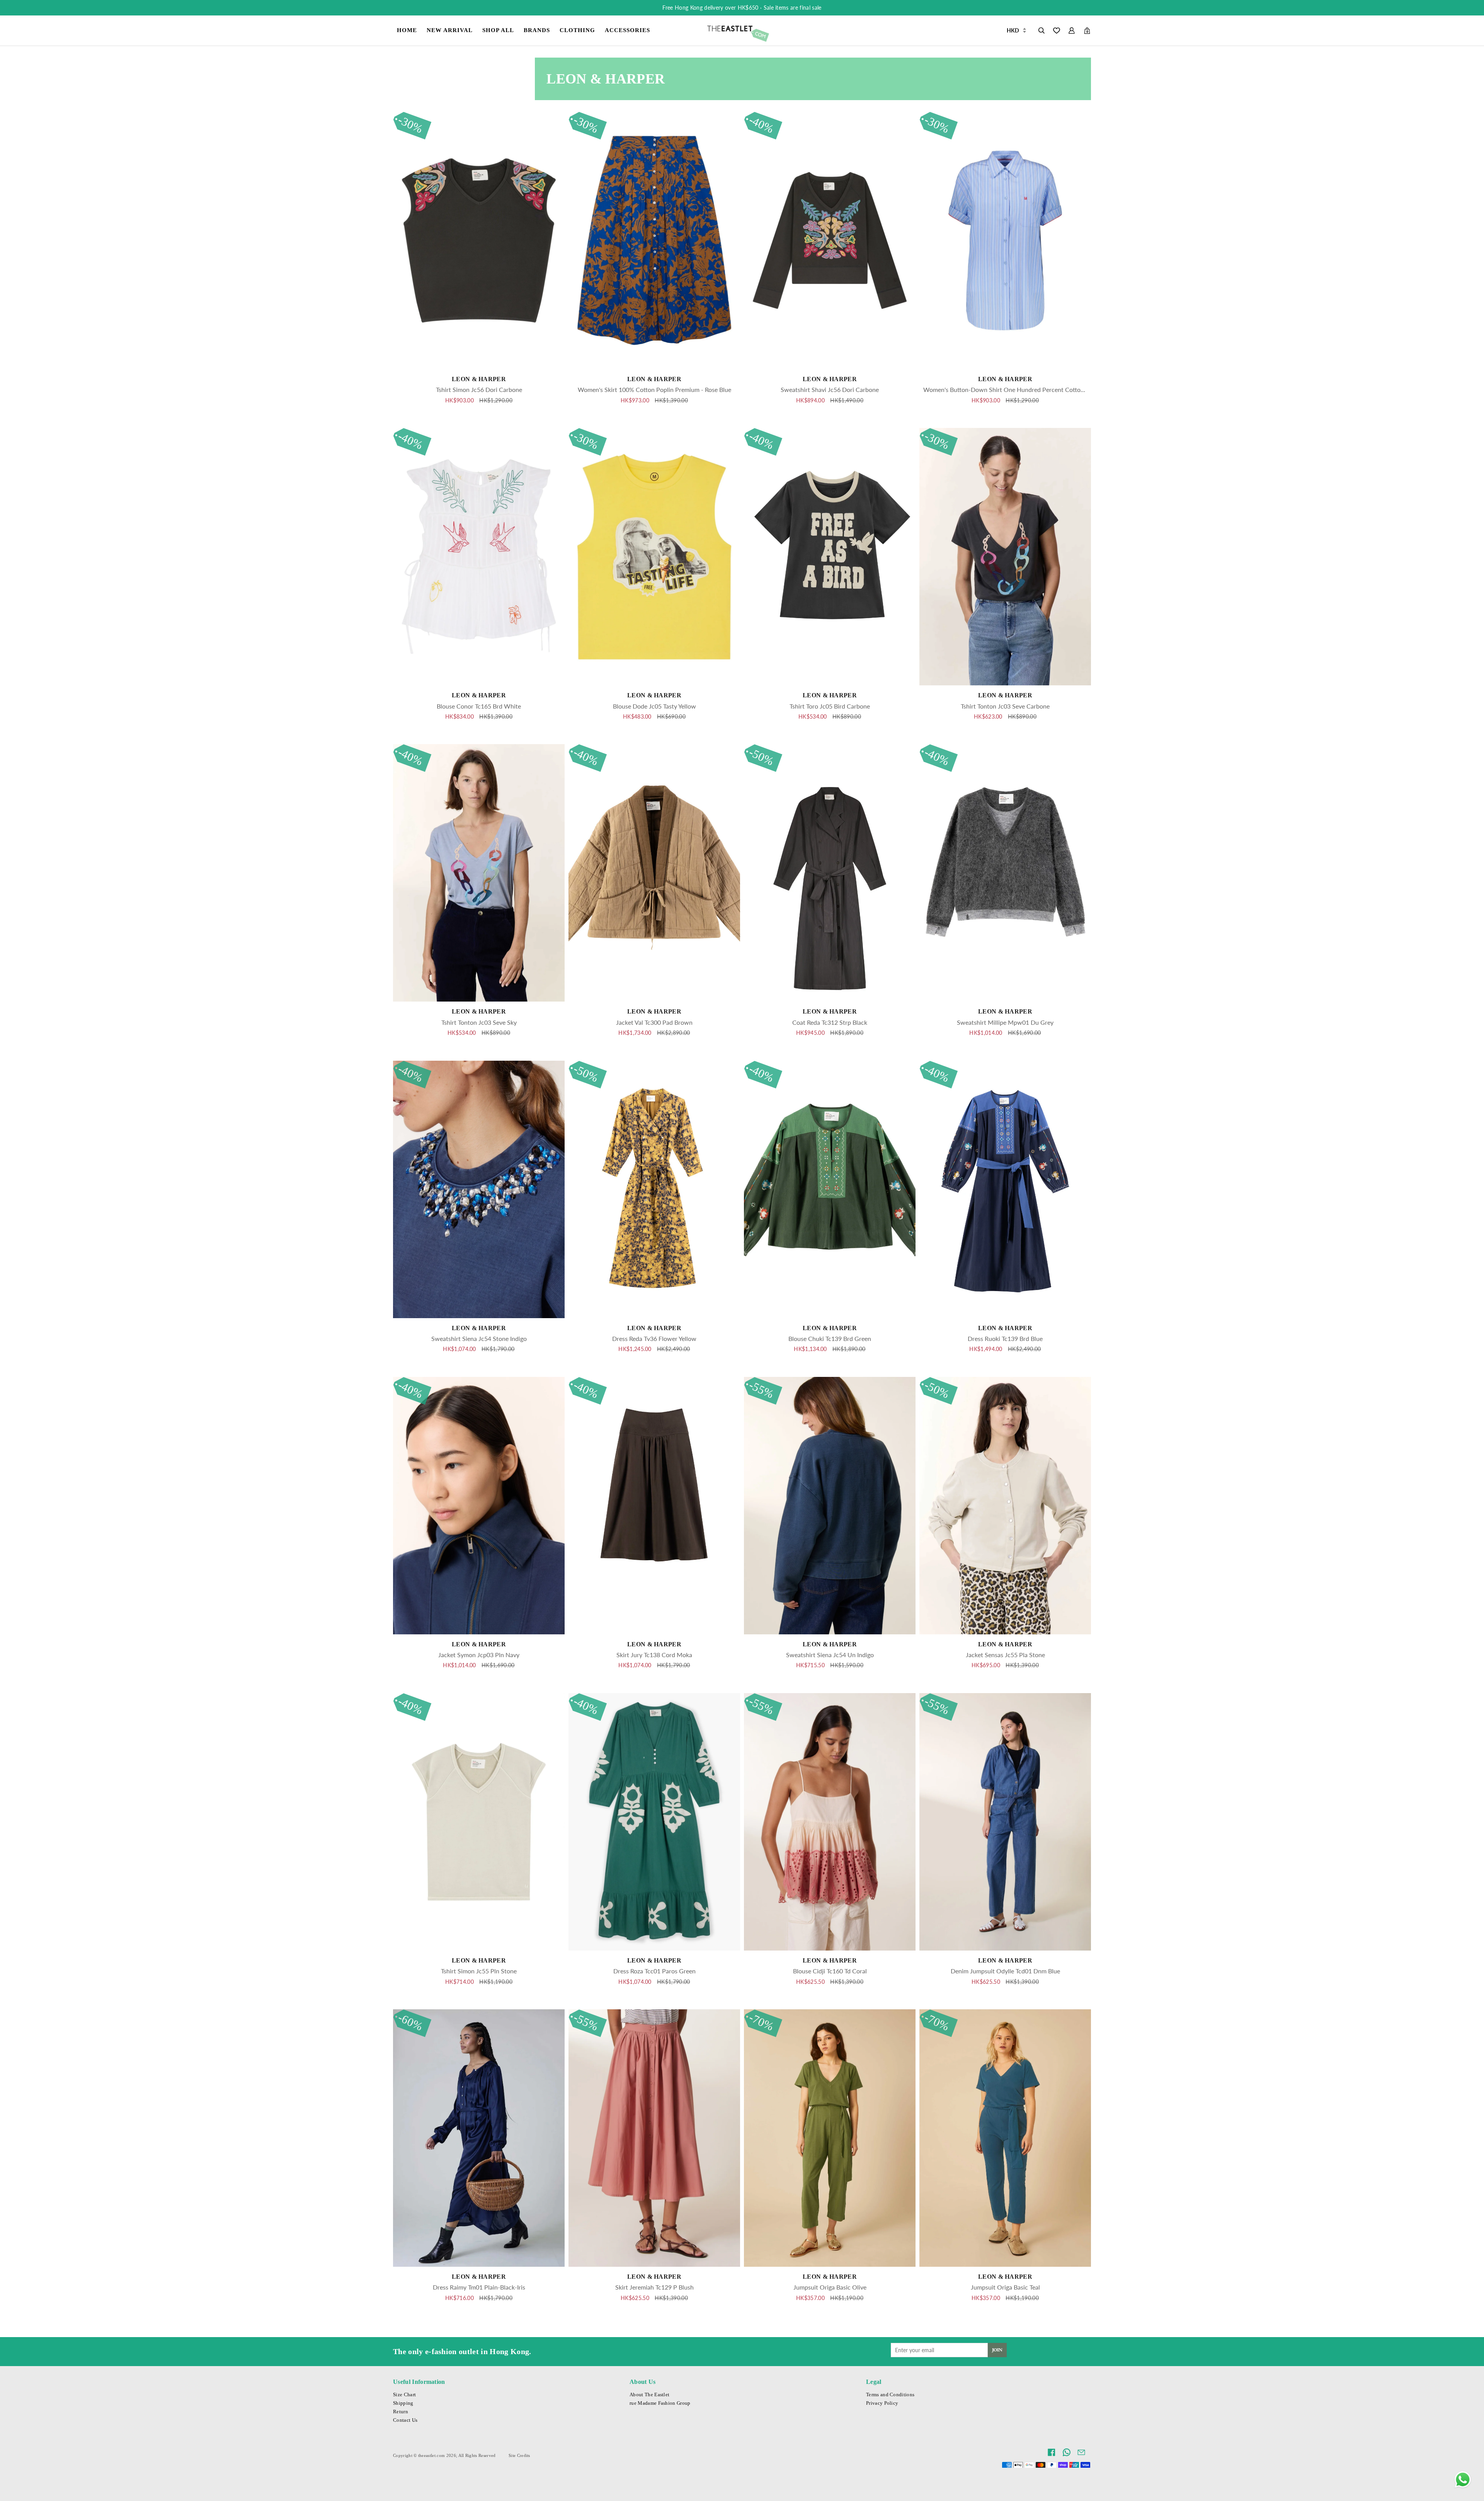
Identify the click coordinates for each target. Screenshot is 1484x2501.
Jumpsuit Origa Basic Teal (1005, 2287)
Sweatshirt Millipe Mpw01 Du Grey (1005, 1022)
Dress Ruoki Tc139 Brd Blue (1005, 1338)
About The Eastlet (649, 2395)
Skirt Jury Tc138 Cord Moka (654, 1655)
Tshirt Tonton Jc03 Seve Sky (479, 1022)
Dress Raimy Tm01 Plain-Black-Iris (479, 2287)
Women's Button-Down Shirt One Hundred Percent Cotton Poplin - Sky (1021, 389)
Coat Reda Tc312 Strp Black (830, 1022)
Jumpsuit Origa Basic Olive (830, 2287)
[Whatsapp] (1463, 2480)
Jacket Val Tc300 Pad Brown (654, 1022)
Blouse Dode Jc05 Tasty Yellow (654, 706)
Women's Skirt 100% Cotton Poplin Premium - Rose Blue (654, 389)
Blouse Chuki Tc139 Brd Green (830, 1338)
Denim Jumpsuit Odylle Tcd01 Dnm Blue (1005, 1971)
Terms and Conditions (890, 2395)
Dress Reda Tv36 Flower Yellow (654, 1338)
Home (407, 30)
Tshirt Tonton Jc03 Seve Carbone (1005, 706)
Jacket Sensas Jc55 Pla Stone (1005, 1655)
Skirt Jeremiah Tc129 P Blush (654, 2287)
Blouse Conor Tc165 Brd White (479, 706)
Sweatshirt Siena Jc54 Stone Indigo (479, 1338)
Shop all (498, 30)
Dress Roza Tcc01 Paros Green (654, 1971)
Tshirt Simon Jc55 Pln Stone (479, 1971)
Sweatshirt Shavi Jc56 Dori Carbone (830, 389)
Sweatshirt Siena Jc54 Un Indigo (830, 1655)
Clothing (577, 30)
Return (401, 2412)
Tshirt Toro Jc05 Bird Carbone (830, 706)
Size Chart (404, 2395)
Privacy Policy (882, 2403)
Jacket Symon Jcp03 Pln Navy (479, 1655)
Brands (537, 30)
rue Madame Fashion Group (660, 2403)
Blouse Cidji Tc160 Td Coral (830, 1971)
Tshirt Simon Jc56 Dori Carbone (479, 389)
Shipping (403, 2403)
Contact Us (405, 2420)
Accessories (627, 30)
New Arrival (450, 30)
